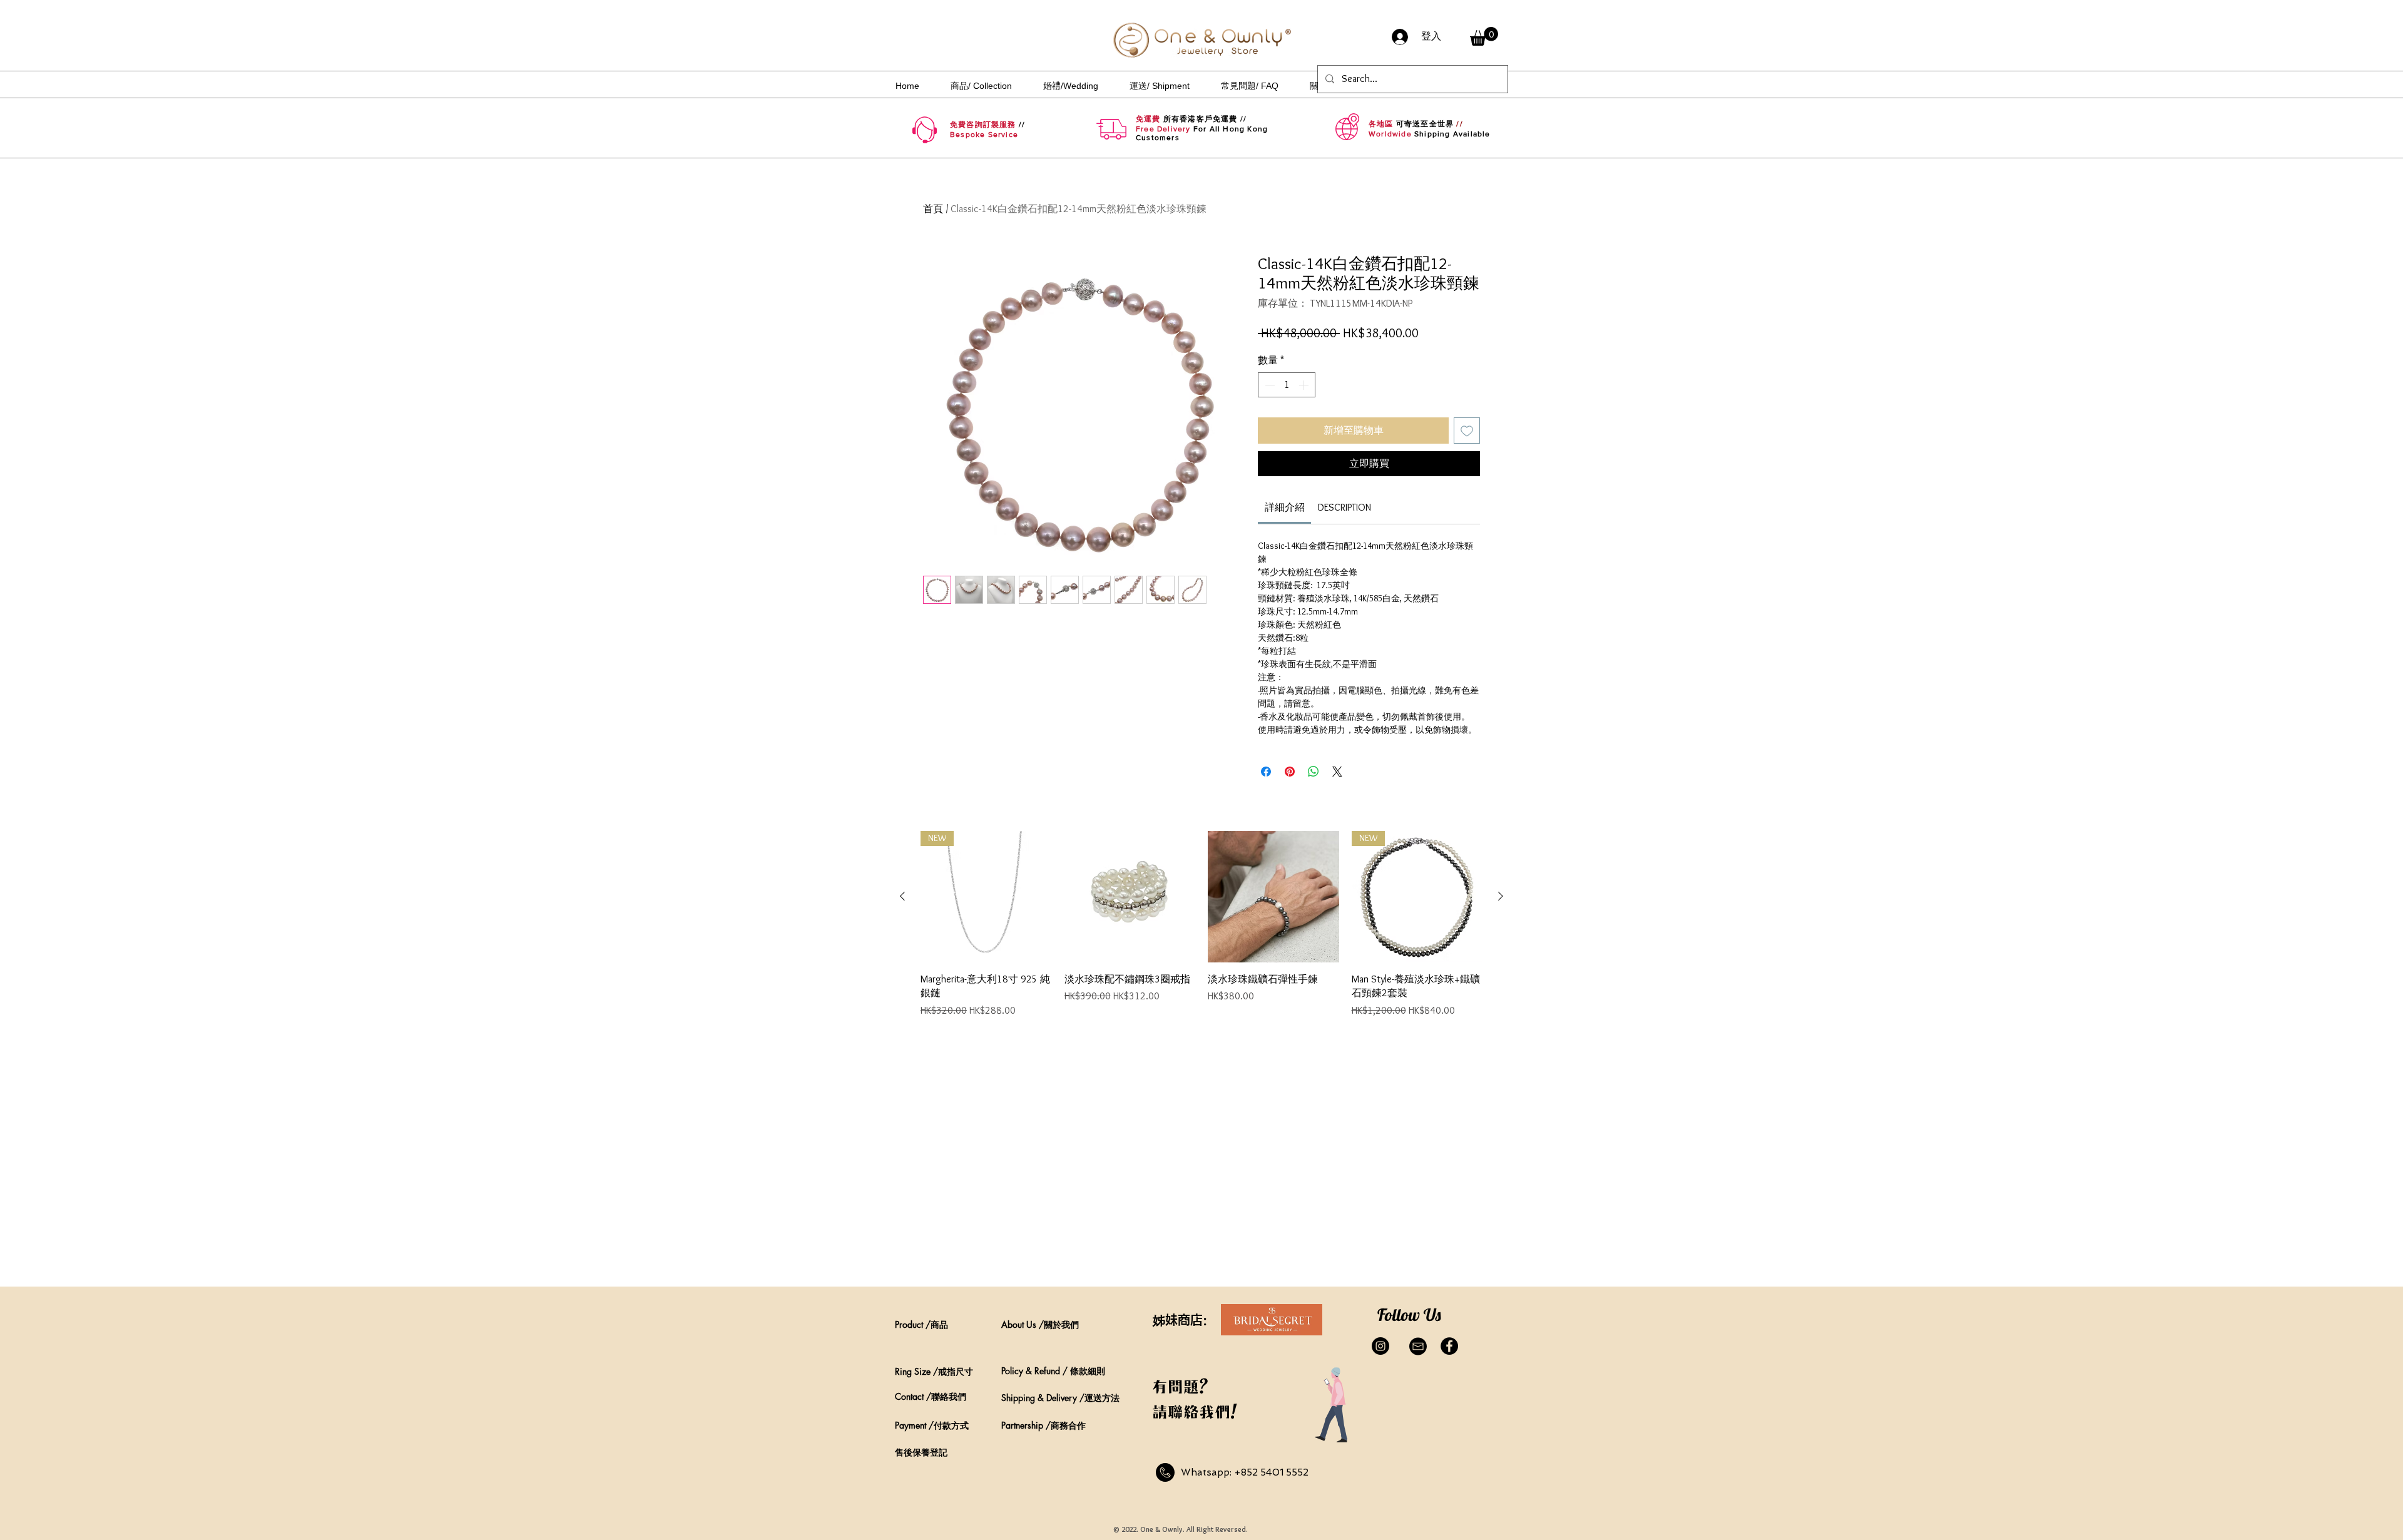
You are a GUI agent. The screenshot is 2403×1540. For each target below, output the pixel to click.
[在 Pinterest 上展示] (1290, 772)
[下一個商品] (1501, 896)
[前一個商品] (902, 896)
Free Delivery (1163, 129)
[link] (1285, 507)
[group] (1201, 931)
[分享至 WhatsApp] (1314, 772)
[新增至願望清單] (1467, 431)
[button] (1484, 36)
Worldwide (1390, 134)
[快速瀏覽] (1130, 897)
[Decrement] (1268, 385)
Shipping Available (1452, 134)
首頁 (933, 209)
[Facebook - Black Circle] (1449, 1346)
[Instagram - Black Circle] (1380, 1346)
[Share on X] (1337, 772)
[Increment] (1305, 385)
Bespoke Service (984, 135)
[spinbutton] (1287, 385)
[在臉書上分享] (1266, 772)
